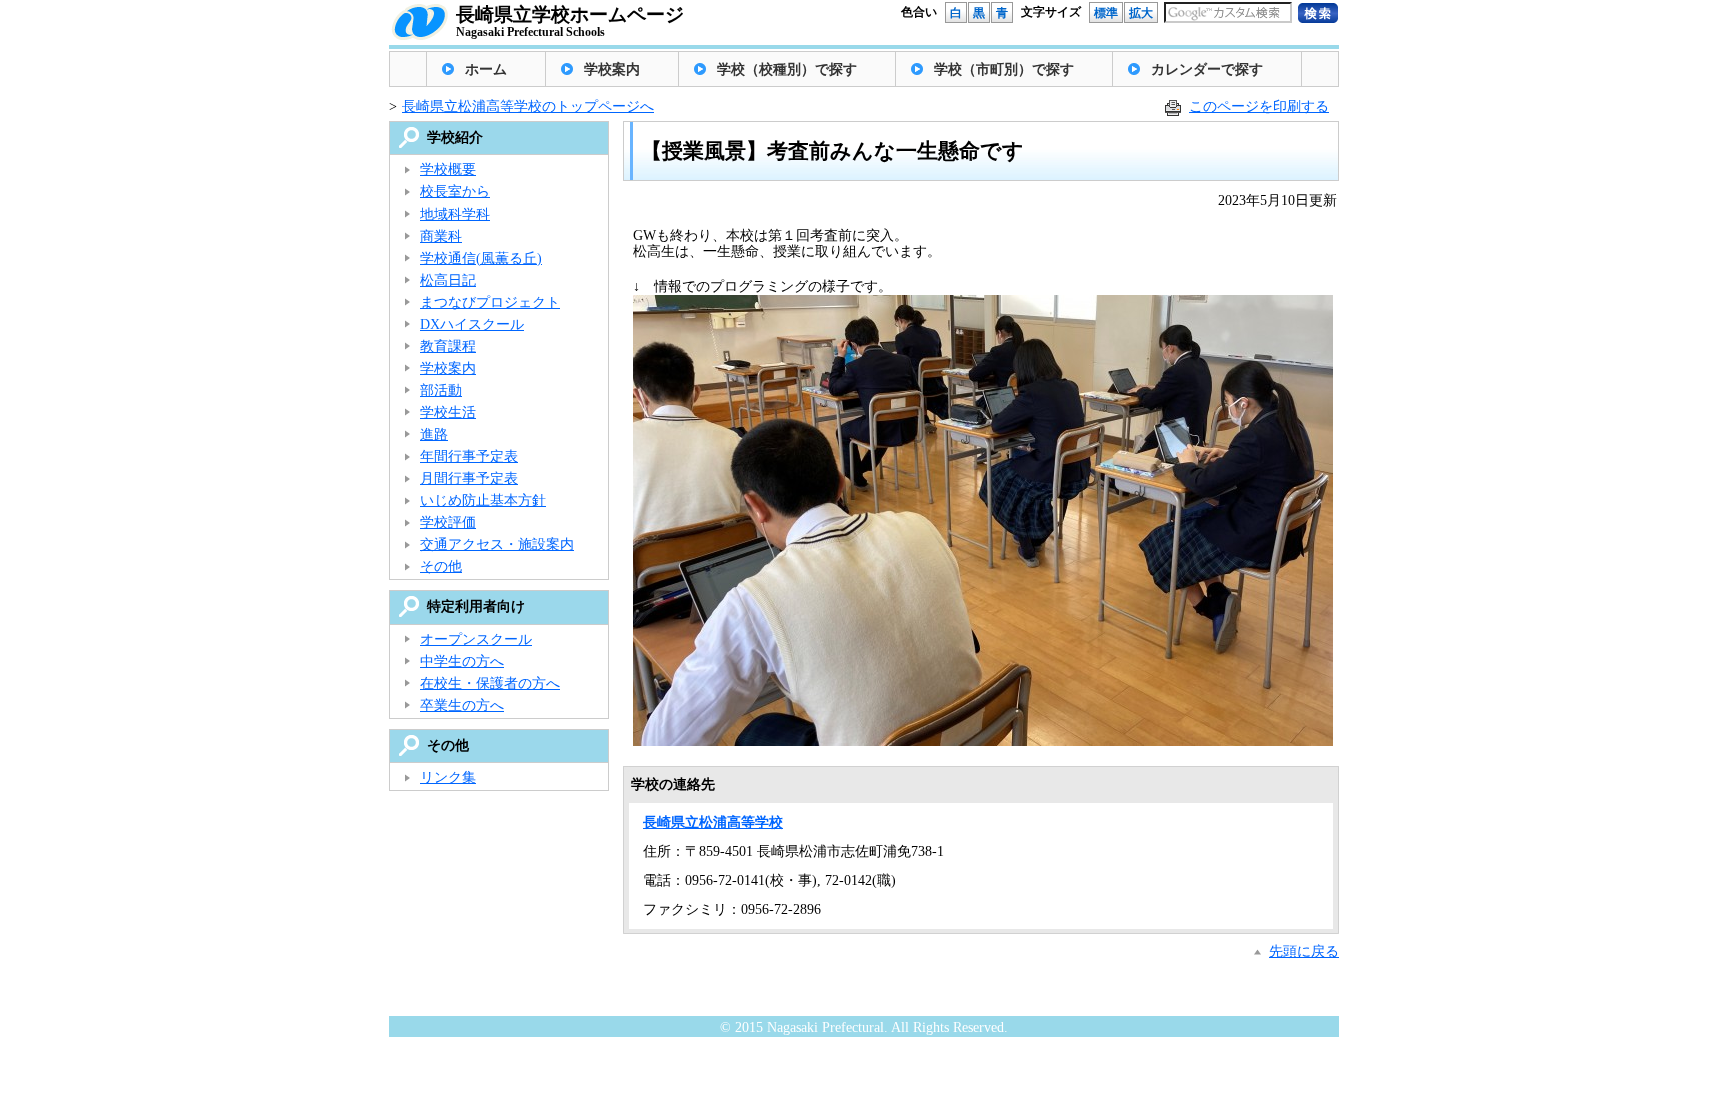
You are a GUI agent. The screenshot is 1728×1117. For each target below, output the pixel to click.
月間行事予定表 (469, 478)
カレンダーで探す (1207, 69)
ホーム (486, 69)
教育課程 (448, 346)
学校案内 (612, 69)
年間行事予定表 (469, 456)
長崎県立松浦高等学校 (713, 822)
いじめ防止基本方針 (483, 500)
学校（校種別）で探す (787, 69)
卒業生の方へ (462, 705)
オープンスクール (476, 639)
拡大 (1141, 13)
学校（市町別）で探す (1004, 69)
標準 (1106, 13)
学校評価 (448, 522)
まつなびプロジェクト (490, 302)
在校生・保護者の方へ (490, 683)
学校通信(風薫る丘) (481, 258)
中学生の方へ (462, 661)
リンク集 (448, 777)
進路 (434, 434)
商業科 (441, 236)
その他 (441, 566)
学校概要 (448, 169)
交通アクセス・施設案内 (497, 544)
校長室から (455, 191)
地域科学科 (455, 214)
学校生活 (448, 412)
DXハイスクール (472, 324)
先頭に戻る (1304, 951)
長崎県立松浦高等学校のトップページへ (528, 106)
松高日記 (448, 280)
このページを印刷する (1259, 106)
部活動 (441, 390)
